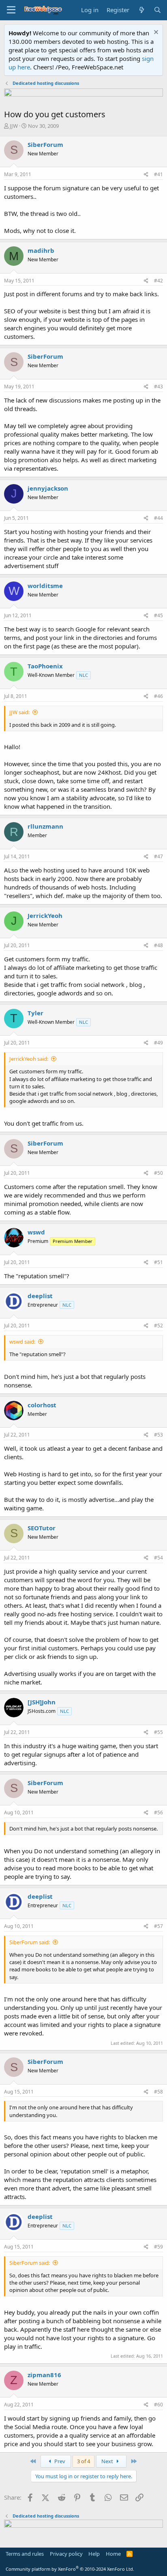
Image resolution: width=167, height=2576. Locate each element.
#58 (158, 2092)
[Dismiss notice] (155, 33)
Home (113, 2554)
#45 (158, 615)
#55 (158, 1732)
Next (108, 2461)
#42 (158, 281)
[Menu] (11, 10)
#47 (158, 856)
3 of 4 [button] (83, 2461)
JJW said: (19, 712)
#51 (158, 1262)
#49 (158, 1043)
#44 (158, 518)
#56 (158, 1812)
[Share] (146, 175)
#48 (158, 945)
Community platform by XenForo (70, 2569)
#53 (158, 1435)
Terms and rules (25, 2554)
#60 (158, 2405)
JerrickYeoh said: (29, 1059)
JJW (14, 126)
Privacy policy (66, 2554)
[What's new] (141, 10)
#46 (158, 696)
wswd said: (22, 1342)
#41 (158, 174)
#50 (158, 1173)
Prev (59, 2461)
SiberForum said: (30, 1942)
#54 (158, 1558)
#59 (158, 2247)
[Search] (157, 10)
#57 (158, 1926)
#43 (158, 387)
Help (94, 2554)
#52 (158, 1326)
